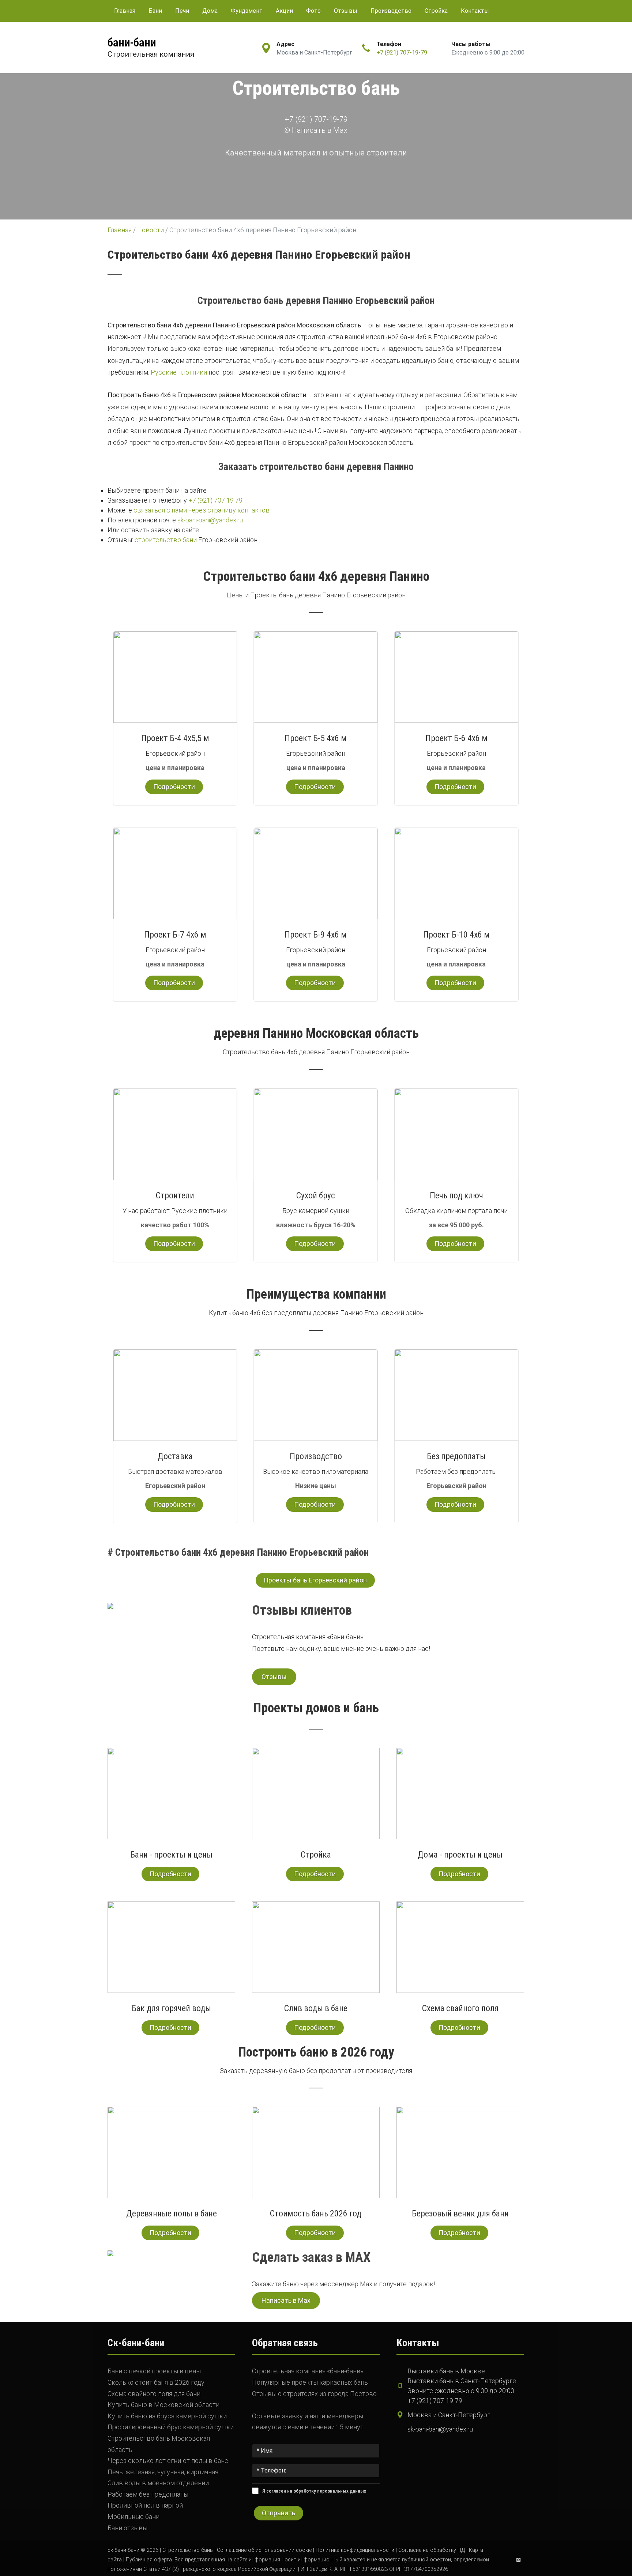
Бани (155, 11)
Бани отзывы (127, 2528)
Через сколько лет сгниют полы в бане (168, 2461)
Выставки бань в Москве (446, 2371)
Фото (313, 11)
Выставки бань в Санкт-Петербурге (462, 2381)
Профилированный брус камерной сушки (171, 2427)
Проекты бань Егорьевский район (315, 1580)
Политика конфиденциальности (355, 2550)
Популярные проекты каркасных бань (310, 2382)
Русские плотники (179, 372)
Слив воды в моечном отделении (158, 2483)
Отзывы (346, 11)
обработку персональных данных (330, 2491)
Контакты (475, 11)
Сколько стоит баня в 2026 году (156, 2382)
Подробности (174, 787)
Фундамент (247, 11)
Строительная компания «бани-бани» (308, 2371)
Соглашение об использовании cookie (264, 2550)
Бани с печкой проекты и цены (154, 2371)
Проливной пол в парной (145, 2505)
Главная (125, 11)
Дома (210, 11)
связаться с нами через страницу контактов (202, 510)
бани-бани (132, 42)
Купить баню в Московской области (163, 2405)
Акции (284, 11)
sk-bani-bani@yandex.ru (210, 520)
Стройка (436, 11)
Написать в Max (319, 130)
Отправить (279, 2513)
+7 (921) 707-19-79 (402, 52)
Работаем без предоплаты (148, 2494)
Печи (182, 11)
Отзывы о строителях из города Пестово (314, 2394)
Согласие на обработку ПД (432, 2550)
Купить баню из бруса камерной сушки (167, 2416)
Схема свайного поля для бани (154, 2394)
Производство (391, 11)
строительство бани (166, 540)
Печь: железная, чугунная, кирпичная (163, 2472)
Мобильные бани (133, 2517)
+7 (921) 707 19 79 (215, 500)
